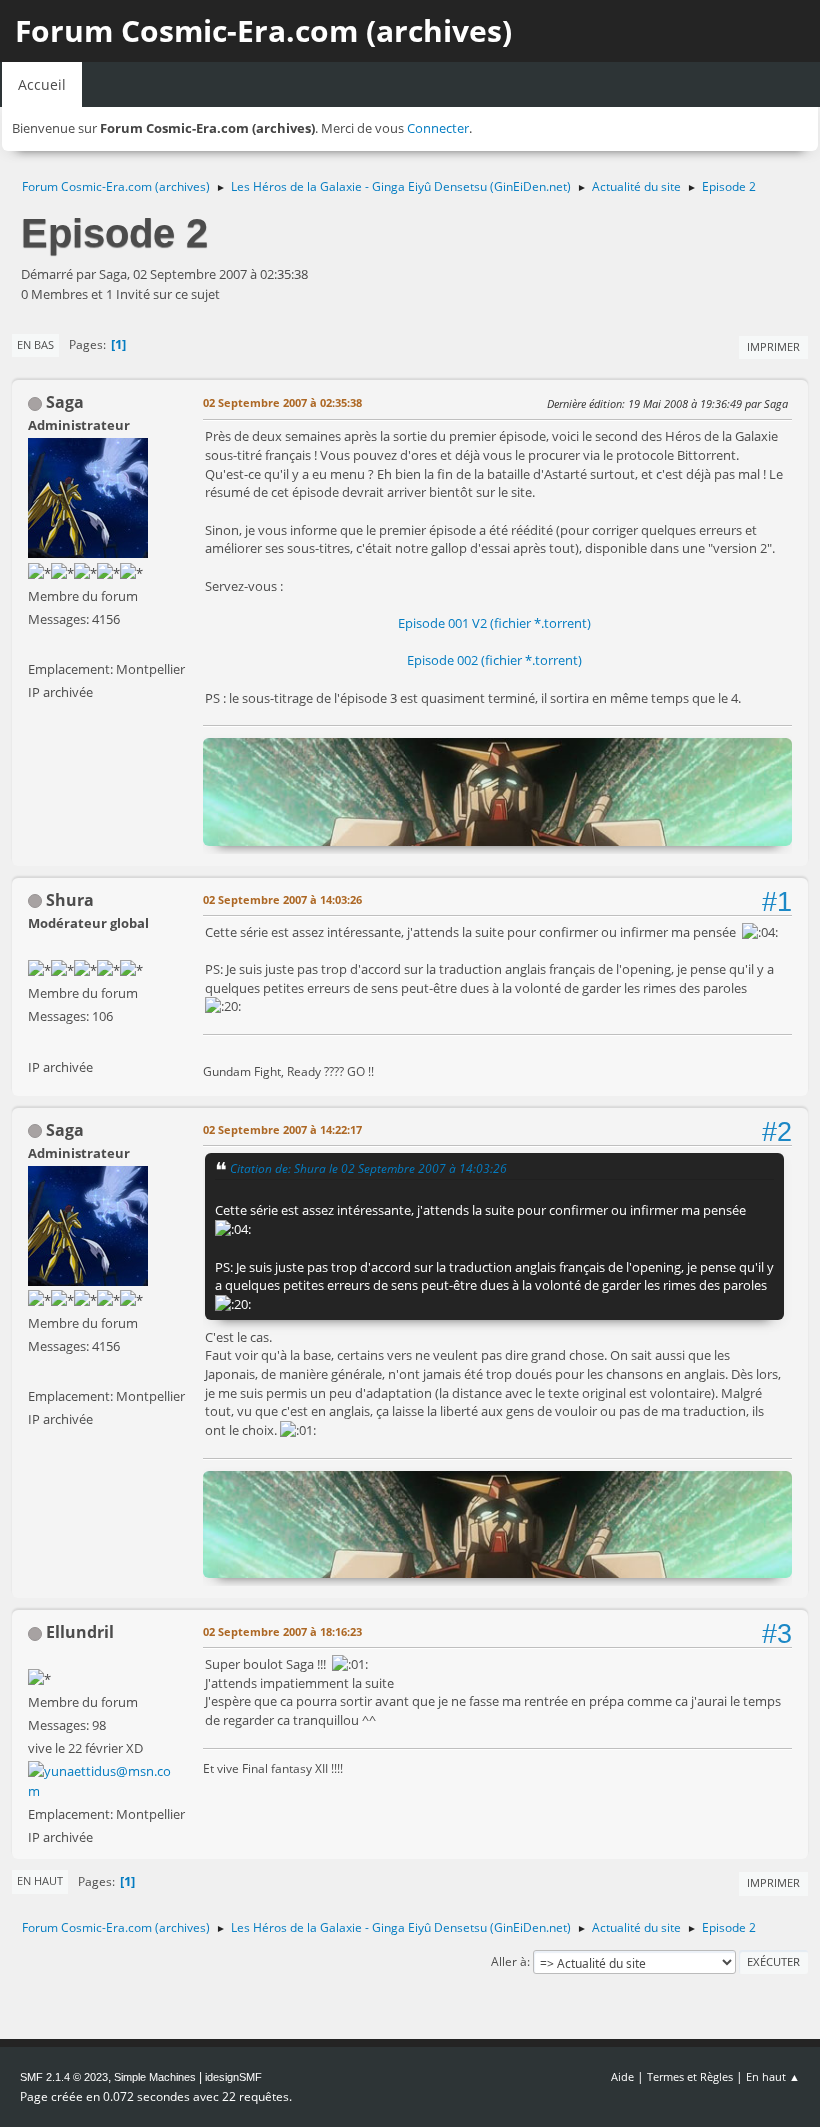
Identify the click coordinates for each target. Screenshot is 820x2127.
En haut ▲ (773, 2076)
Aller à (509, 1961)
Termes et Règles (690, 2076)
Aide (622, 2076)
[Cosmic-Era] (36, 1042)
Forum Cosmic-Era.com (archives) (263, 30)
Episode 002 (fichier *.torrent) (494, 660)
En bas (35, 344)
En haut (40, 1880)
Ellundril (80, 1632)
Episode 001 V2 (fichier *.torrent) (494, 623)
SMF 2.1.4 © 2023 (64, 2077)
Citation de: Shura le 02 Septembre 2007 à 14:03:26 (368, 1168)
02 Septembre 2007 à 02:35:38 (282, 402)
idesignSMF (233, 2077)
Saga (65, 402)
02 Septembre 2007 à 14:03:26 (282, 899)
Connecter (438, 128)
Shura (70, 900)
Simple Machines (155, 2077)
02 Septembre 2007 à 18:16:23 (282, 1631)
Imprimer (773, 346)
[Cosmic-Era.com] (36, 645)
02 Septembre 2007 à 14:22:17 (282, 1129)
